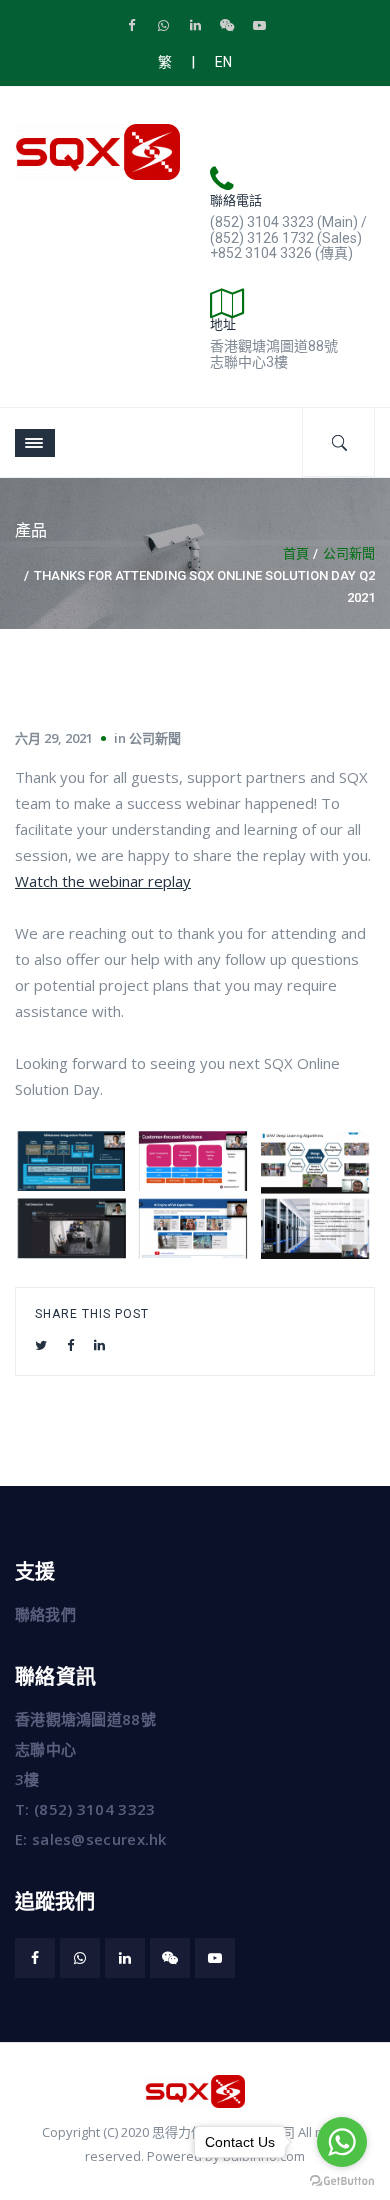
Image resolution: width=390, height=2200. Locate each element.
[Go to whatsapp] (342, 2142)
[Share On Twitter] (41, 1345)
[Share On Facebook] (70, 1345)
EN (223, 62)
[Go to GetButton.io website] (342, 2180)
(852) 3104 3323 (95, 1809)
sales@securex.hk (99, 1839)
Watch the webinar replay (103, 881)
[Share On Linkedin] (99, 1345)
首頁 (296, 553)
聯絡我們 (45, 1614)
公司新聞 (349, 553)
